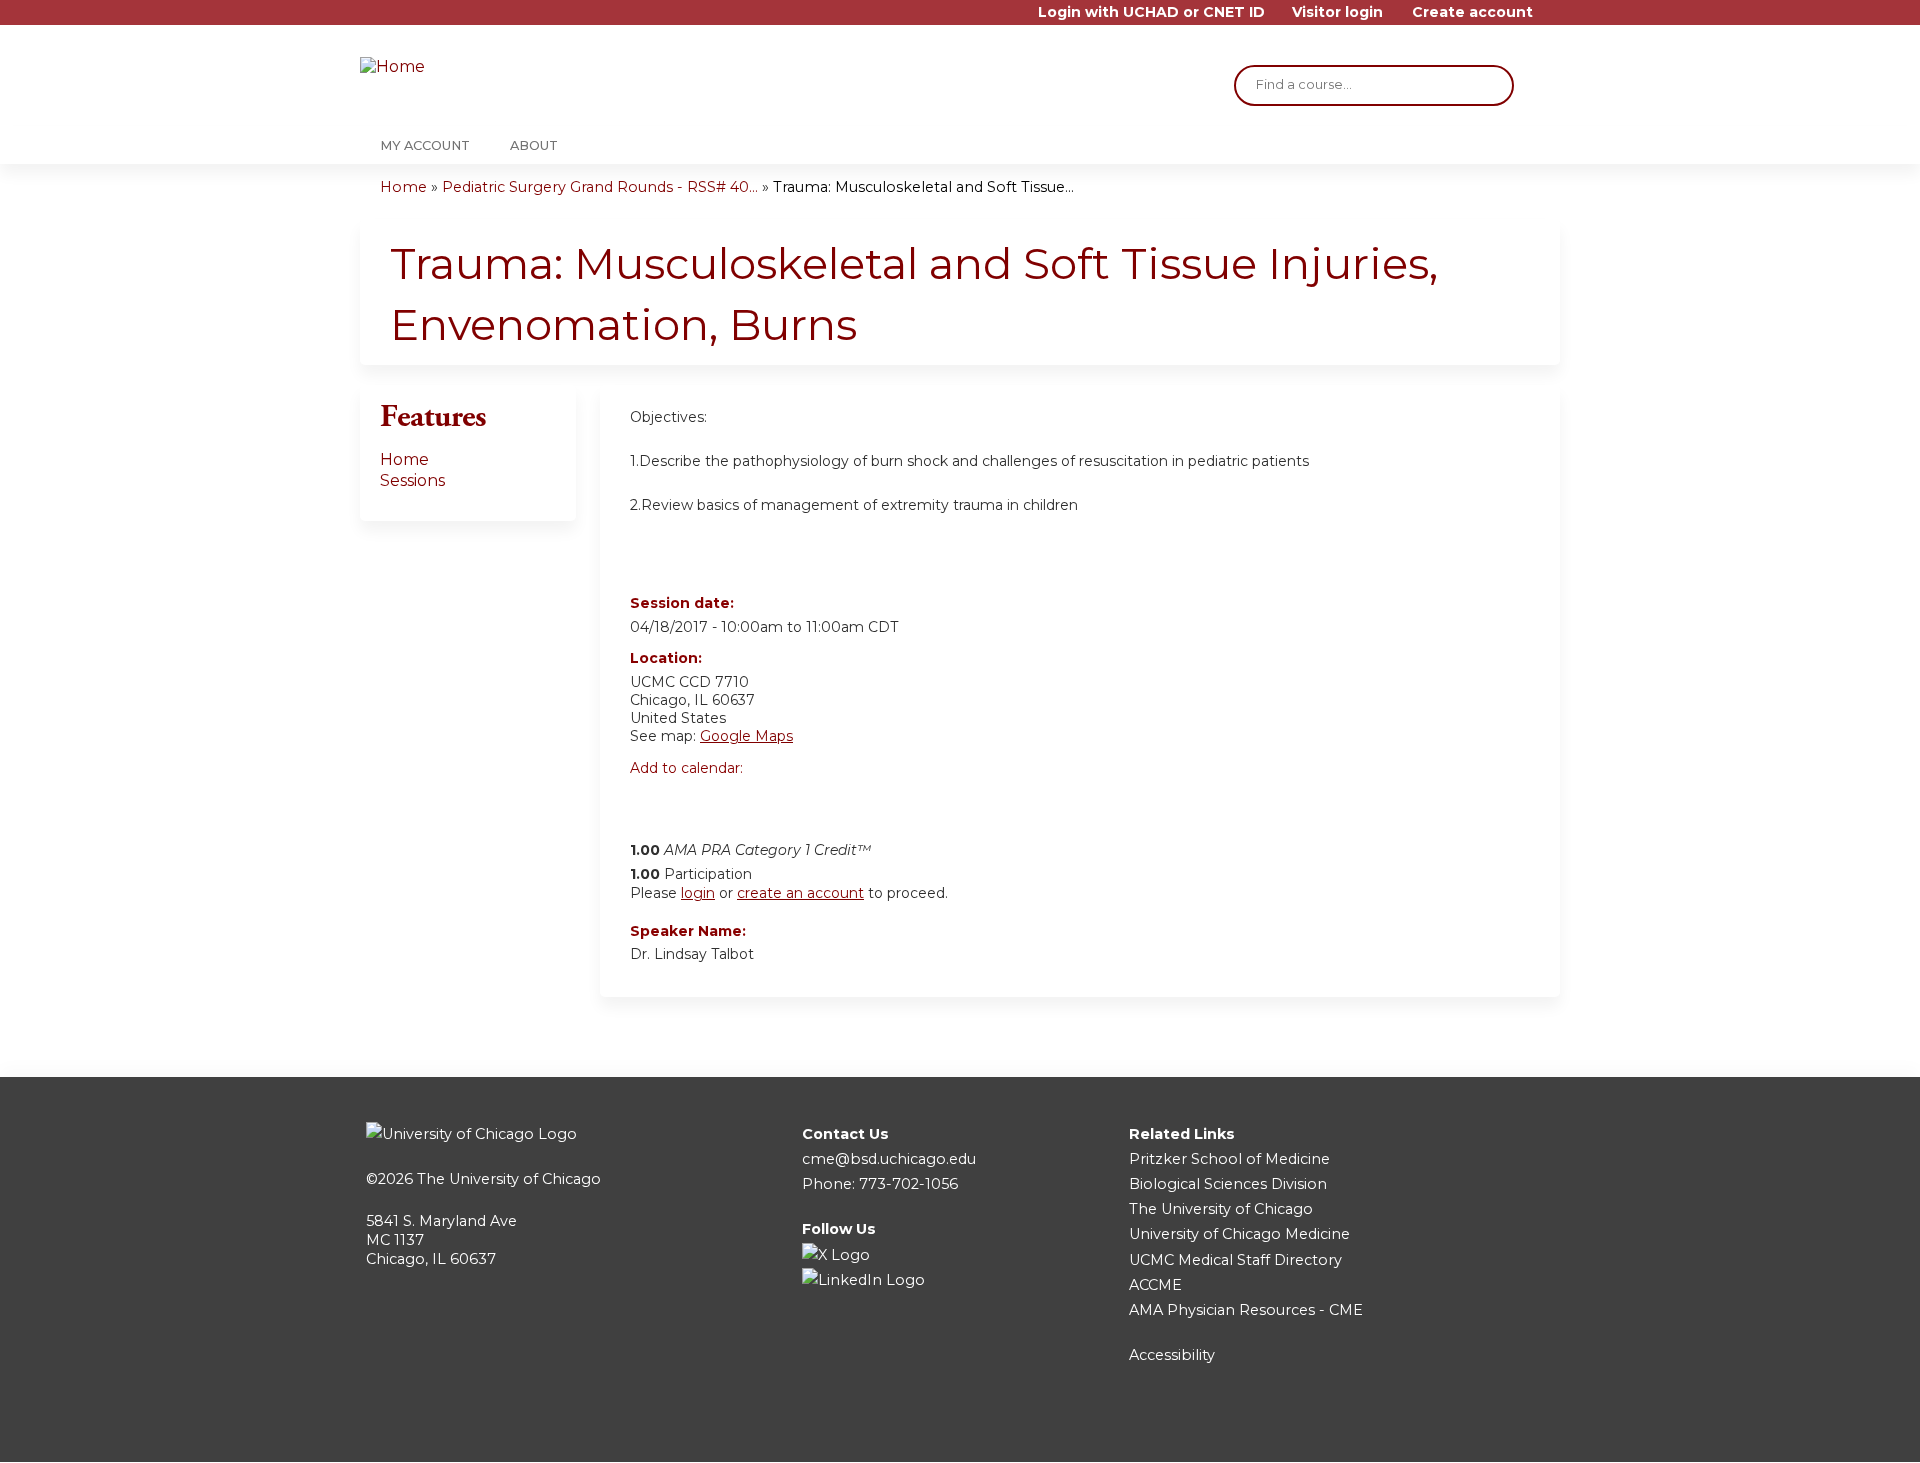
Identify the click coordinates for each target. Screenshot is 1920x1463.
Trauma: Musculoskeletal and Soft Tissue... (923, 187)
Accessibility (1172, 1355)
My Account (425, 145)
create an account (800, 893)
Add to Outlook (788, 802)
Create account (1472, 12)
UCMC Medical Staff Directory (1235, 1260)
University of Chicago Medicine (1239, 1234)
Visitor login (1337, 12)
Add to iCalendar (740, 801)
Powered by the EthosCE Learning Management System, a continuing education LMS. (1489, 1429)
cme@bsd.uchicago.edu (889, 1159)
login (698, 893)
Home (403, 187)
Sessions (412, 480)
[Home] (480, 67)
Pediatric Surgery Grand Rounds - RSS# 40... (600, 187)
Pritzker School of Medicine (1229, 1159)
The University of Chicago (509, 1179)
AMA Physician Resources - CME (1246, 1310)
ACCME (1155, 1285)
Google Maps (746, 736)
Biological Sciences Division (1228, 1184)
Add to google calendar (650, 802)
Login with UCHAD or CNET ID (1151, 12)
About (534, 145)
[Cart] (1554, 19)
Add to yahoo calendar (695, 802)
